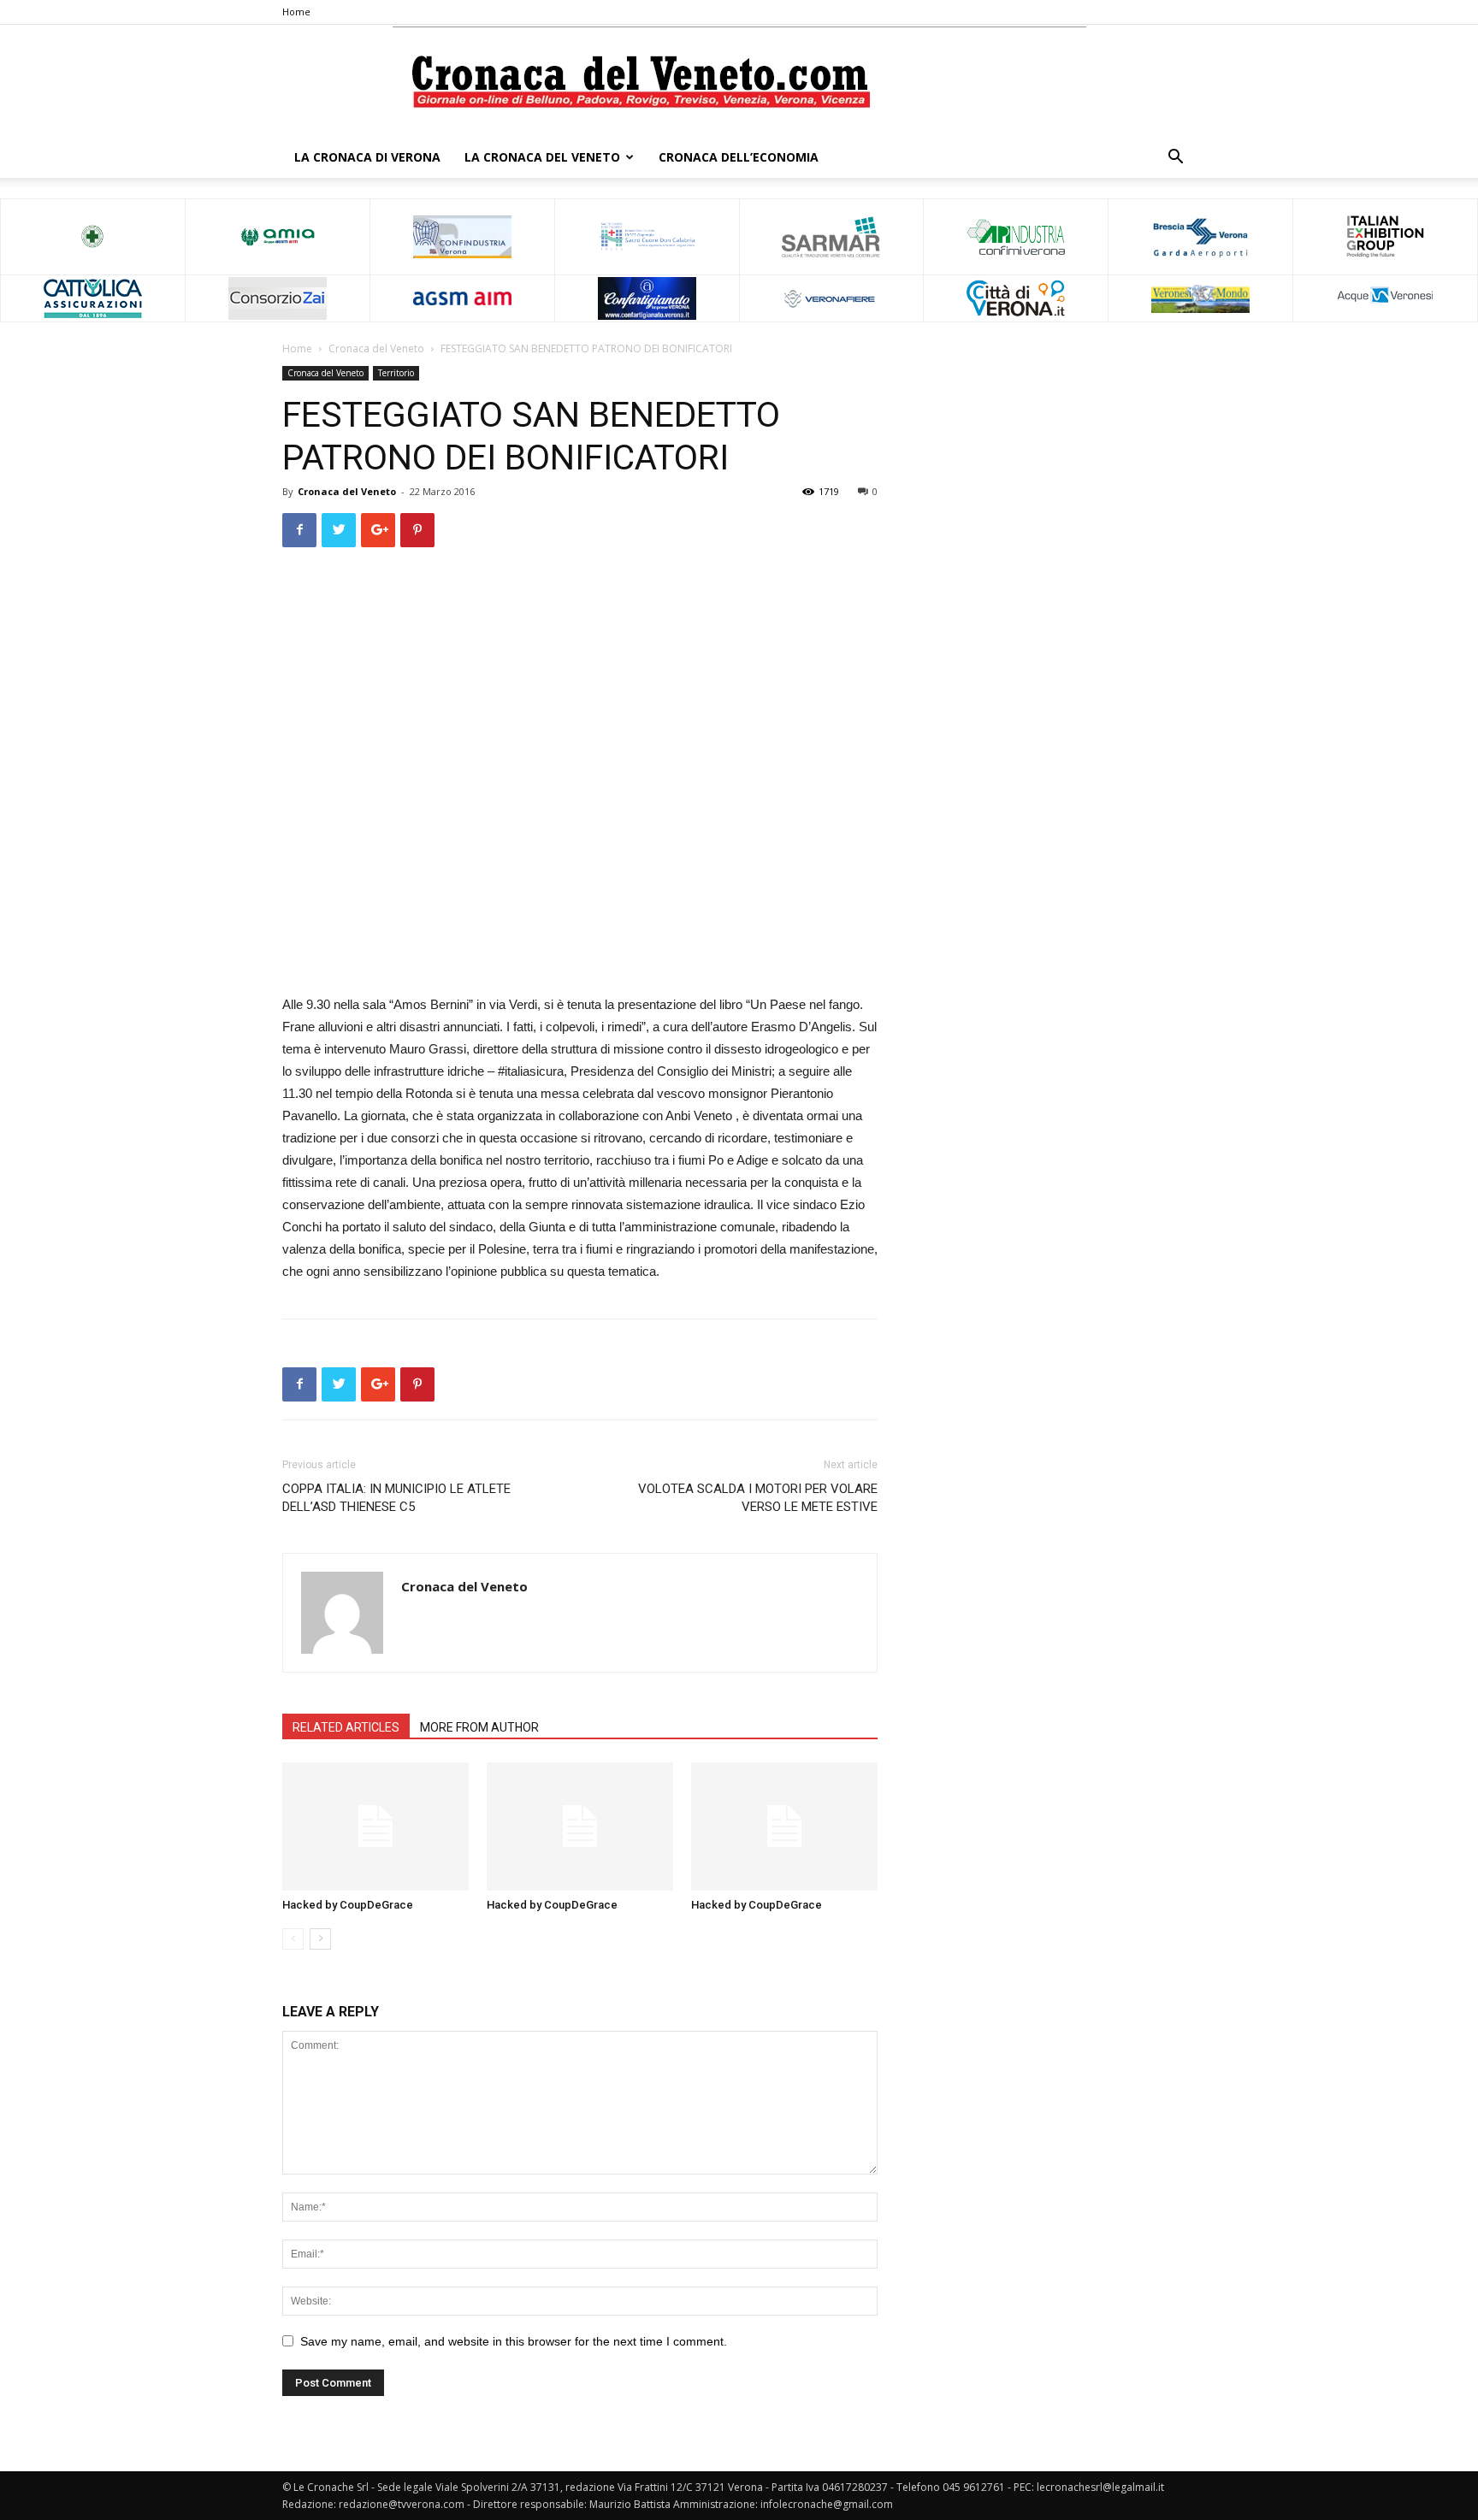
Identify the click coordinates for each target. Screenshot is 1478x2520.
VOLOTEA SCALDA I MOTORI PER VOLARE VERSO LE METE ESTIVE (758, 1498)
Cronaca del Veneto (376, 348)
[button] (1175, 159)
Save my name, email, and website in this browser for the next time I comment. (514, 2341)
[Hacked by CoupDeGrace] (375, 1827)
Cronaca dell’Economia (739, 157)
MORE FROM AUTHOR (479, 1727)
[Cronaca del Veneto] (739, 82)
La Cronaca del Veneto (542, 157)
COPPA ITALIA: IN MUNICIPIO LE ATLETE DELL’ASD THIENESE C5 (396, 1498)
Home (296, 12)
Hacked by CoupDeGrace (348, 1905)
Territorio (396, 373)
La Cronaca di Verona (367, 157)
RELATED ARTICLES (346, 1727)
